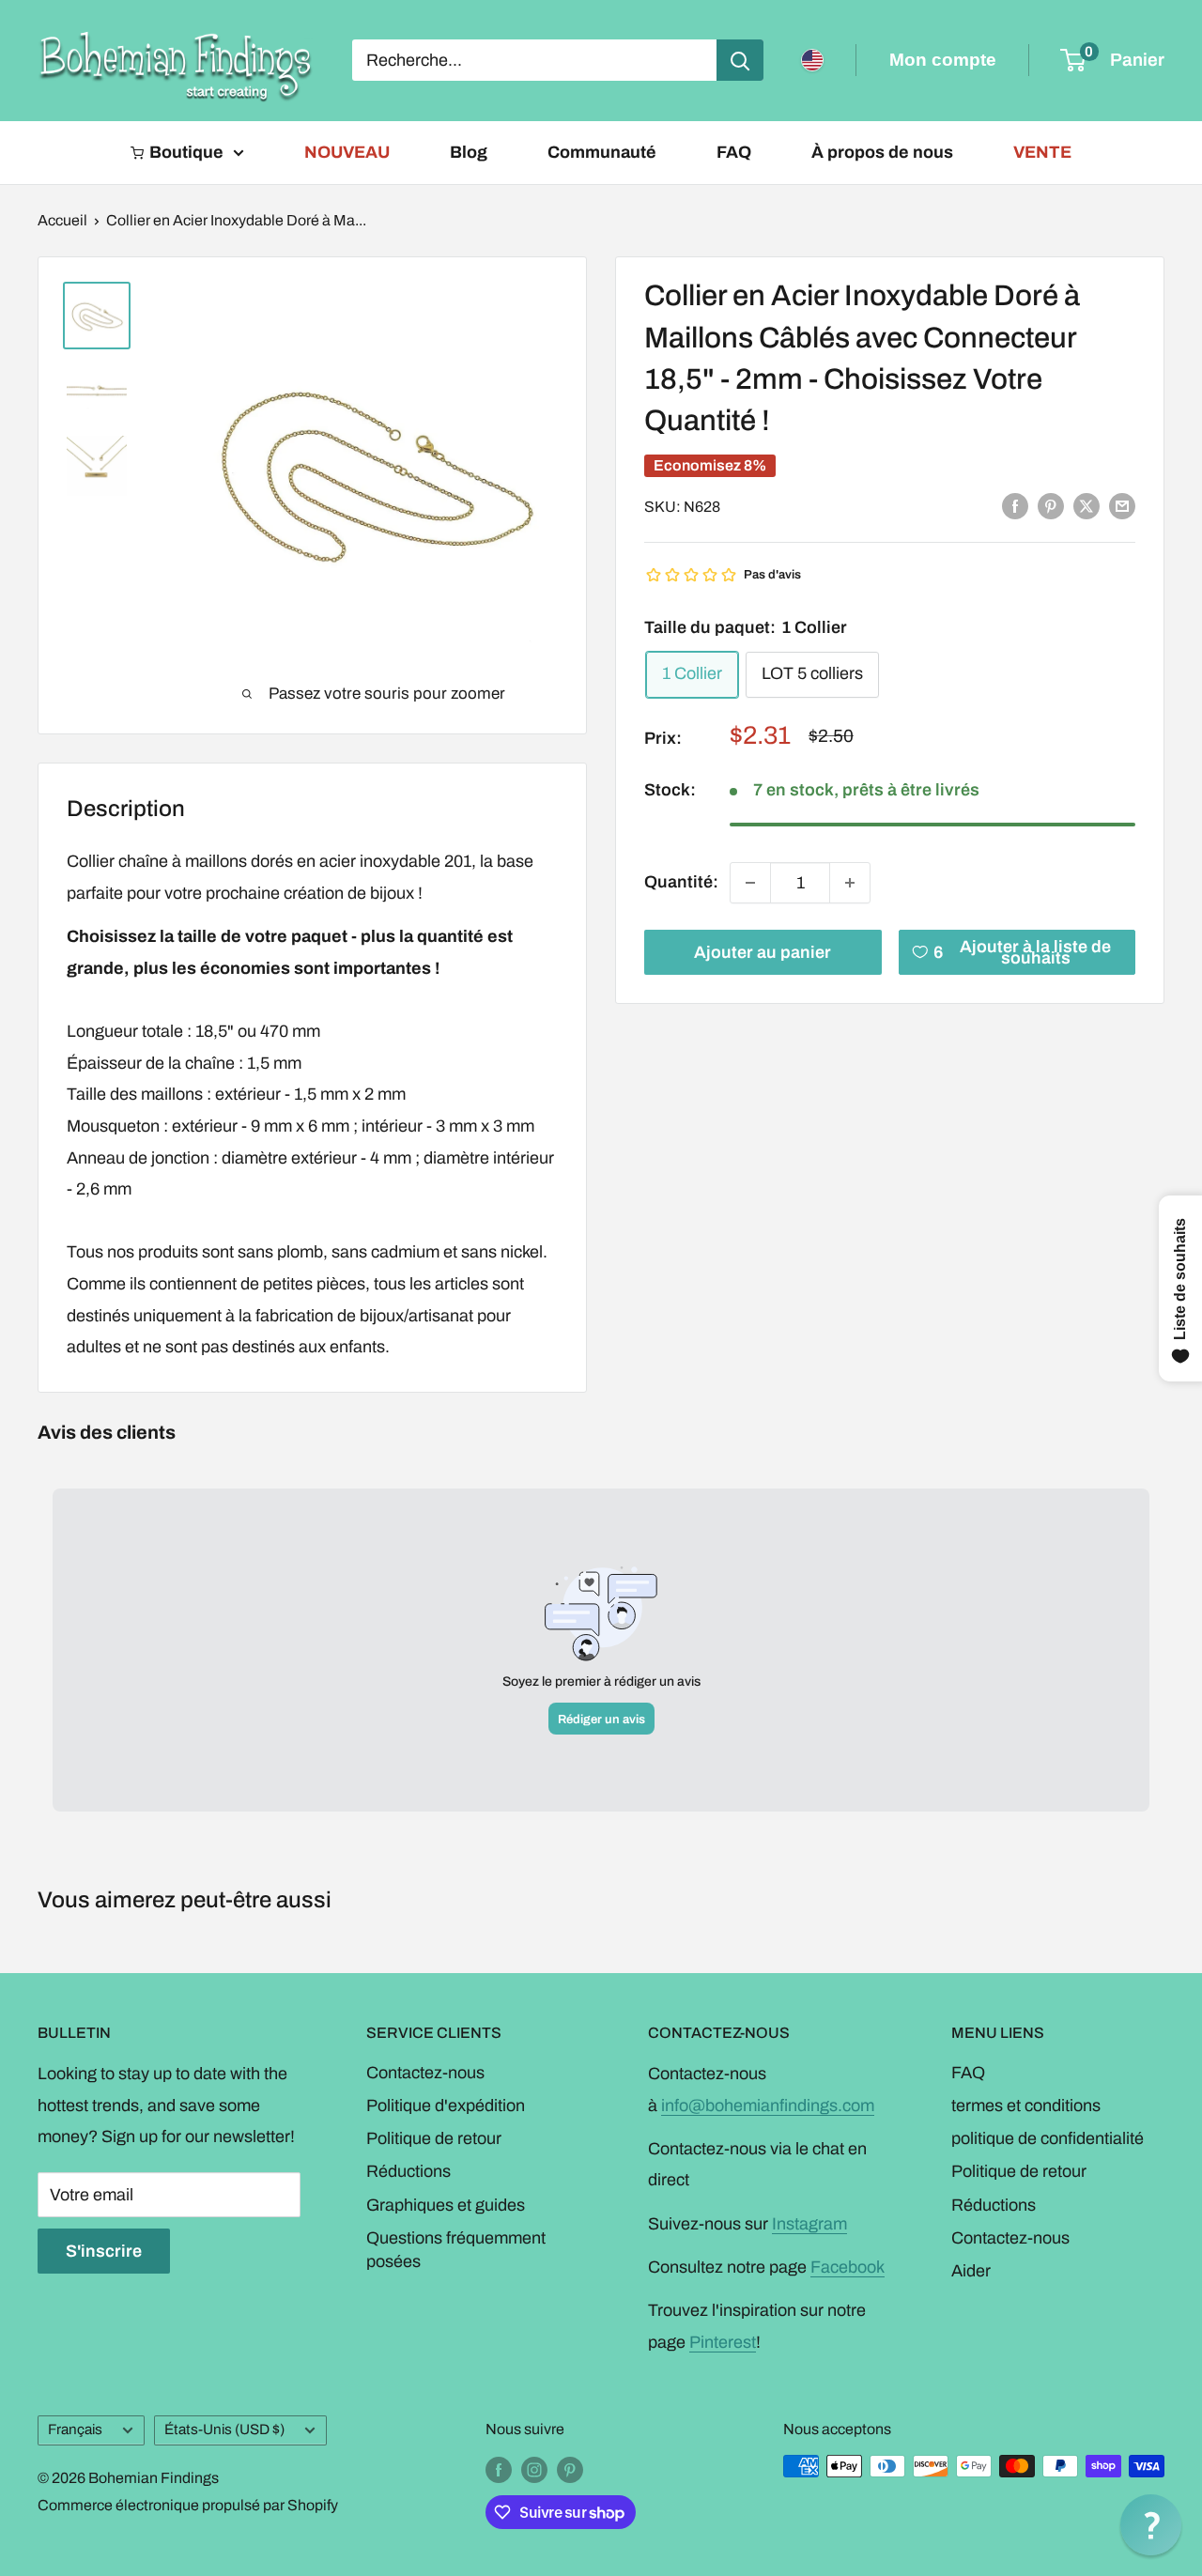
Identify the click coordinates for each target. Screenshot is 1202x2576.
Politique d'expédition (446, 2106)
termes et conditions (1026, 2106)
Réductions (408, 2171)
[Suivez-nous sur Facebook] (499, 2469)
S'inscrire (104, 2251)
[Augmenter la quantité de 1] (850, 883)
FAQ (734, 152)
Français (75, 2429)
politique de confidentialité (1048, 2138)
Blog (469, 152)
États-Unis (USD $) (224, 2429)
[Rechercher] (740, 60)
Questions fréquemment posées (456, 2250)
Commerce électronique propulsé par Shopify (188, 2505)
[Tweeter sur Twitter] (1086, 506)
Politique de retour (434, 2138)
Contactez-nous (425, 2073)
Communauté (602, 152)
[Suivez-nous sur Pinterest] (570, 2469)
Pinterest (723, 2342)
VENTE (1042, 152)
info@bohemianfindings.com (768, 2106)
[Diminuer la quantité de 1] (750, 883)
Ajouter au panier (763, 952)
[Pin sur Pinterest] (1051, 506)
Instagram (809, 2224)
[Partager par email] (1122, 506)
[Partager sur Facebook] (1015, 506)
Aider (971, 2271)
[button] (1151, 2525)
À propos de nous (882, 152)
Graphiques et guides (446, 2205)
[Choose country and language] (812, 60)
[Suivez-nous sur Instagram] (534, 2469)
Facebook (848, 2267)
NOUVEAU (347, 152)
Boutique (186, 152)
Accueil (62, 220)
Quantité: (681, 882)
